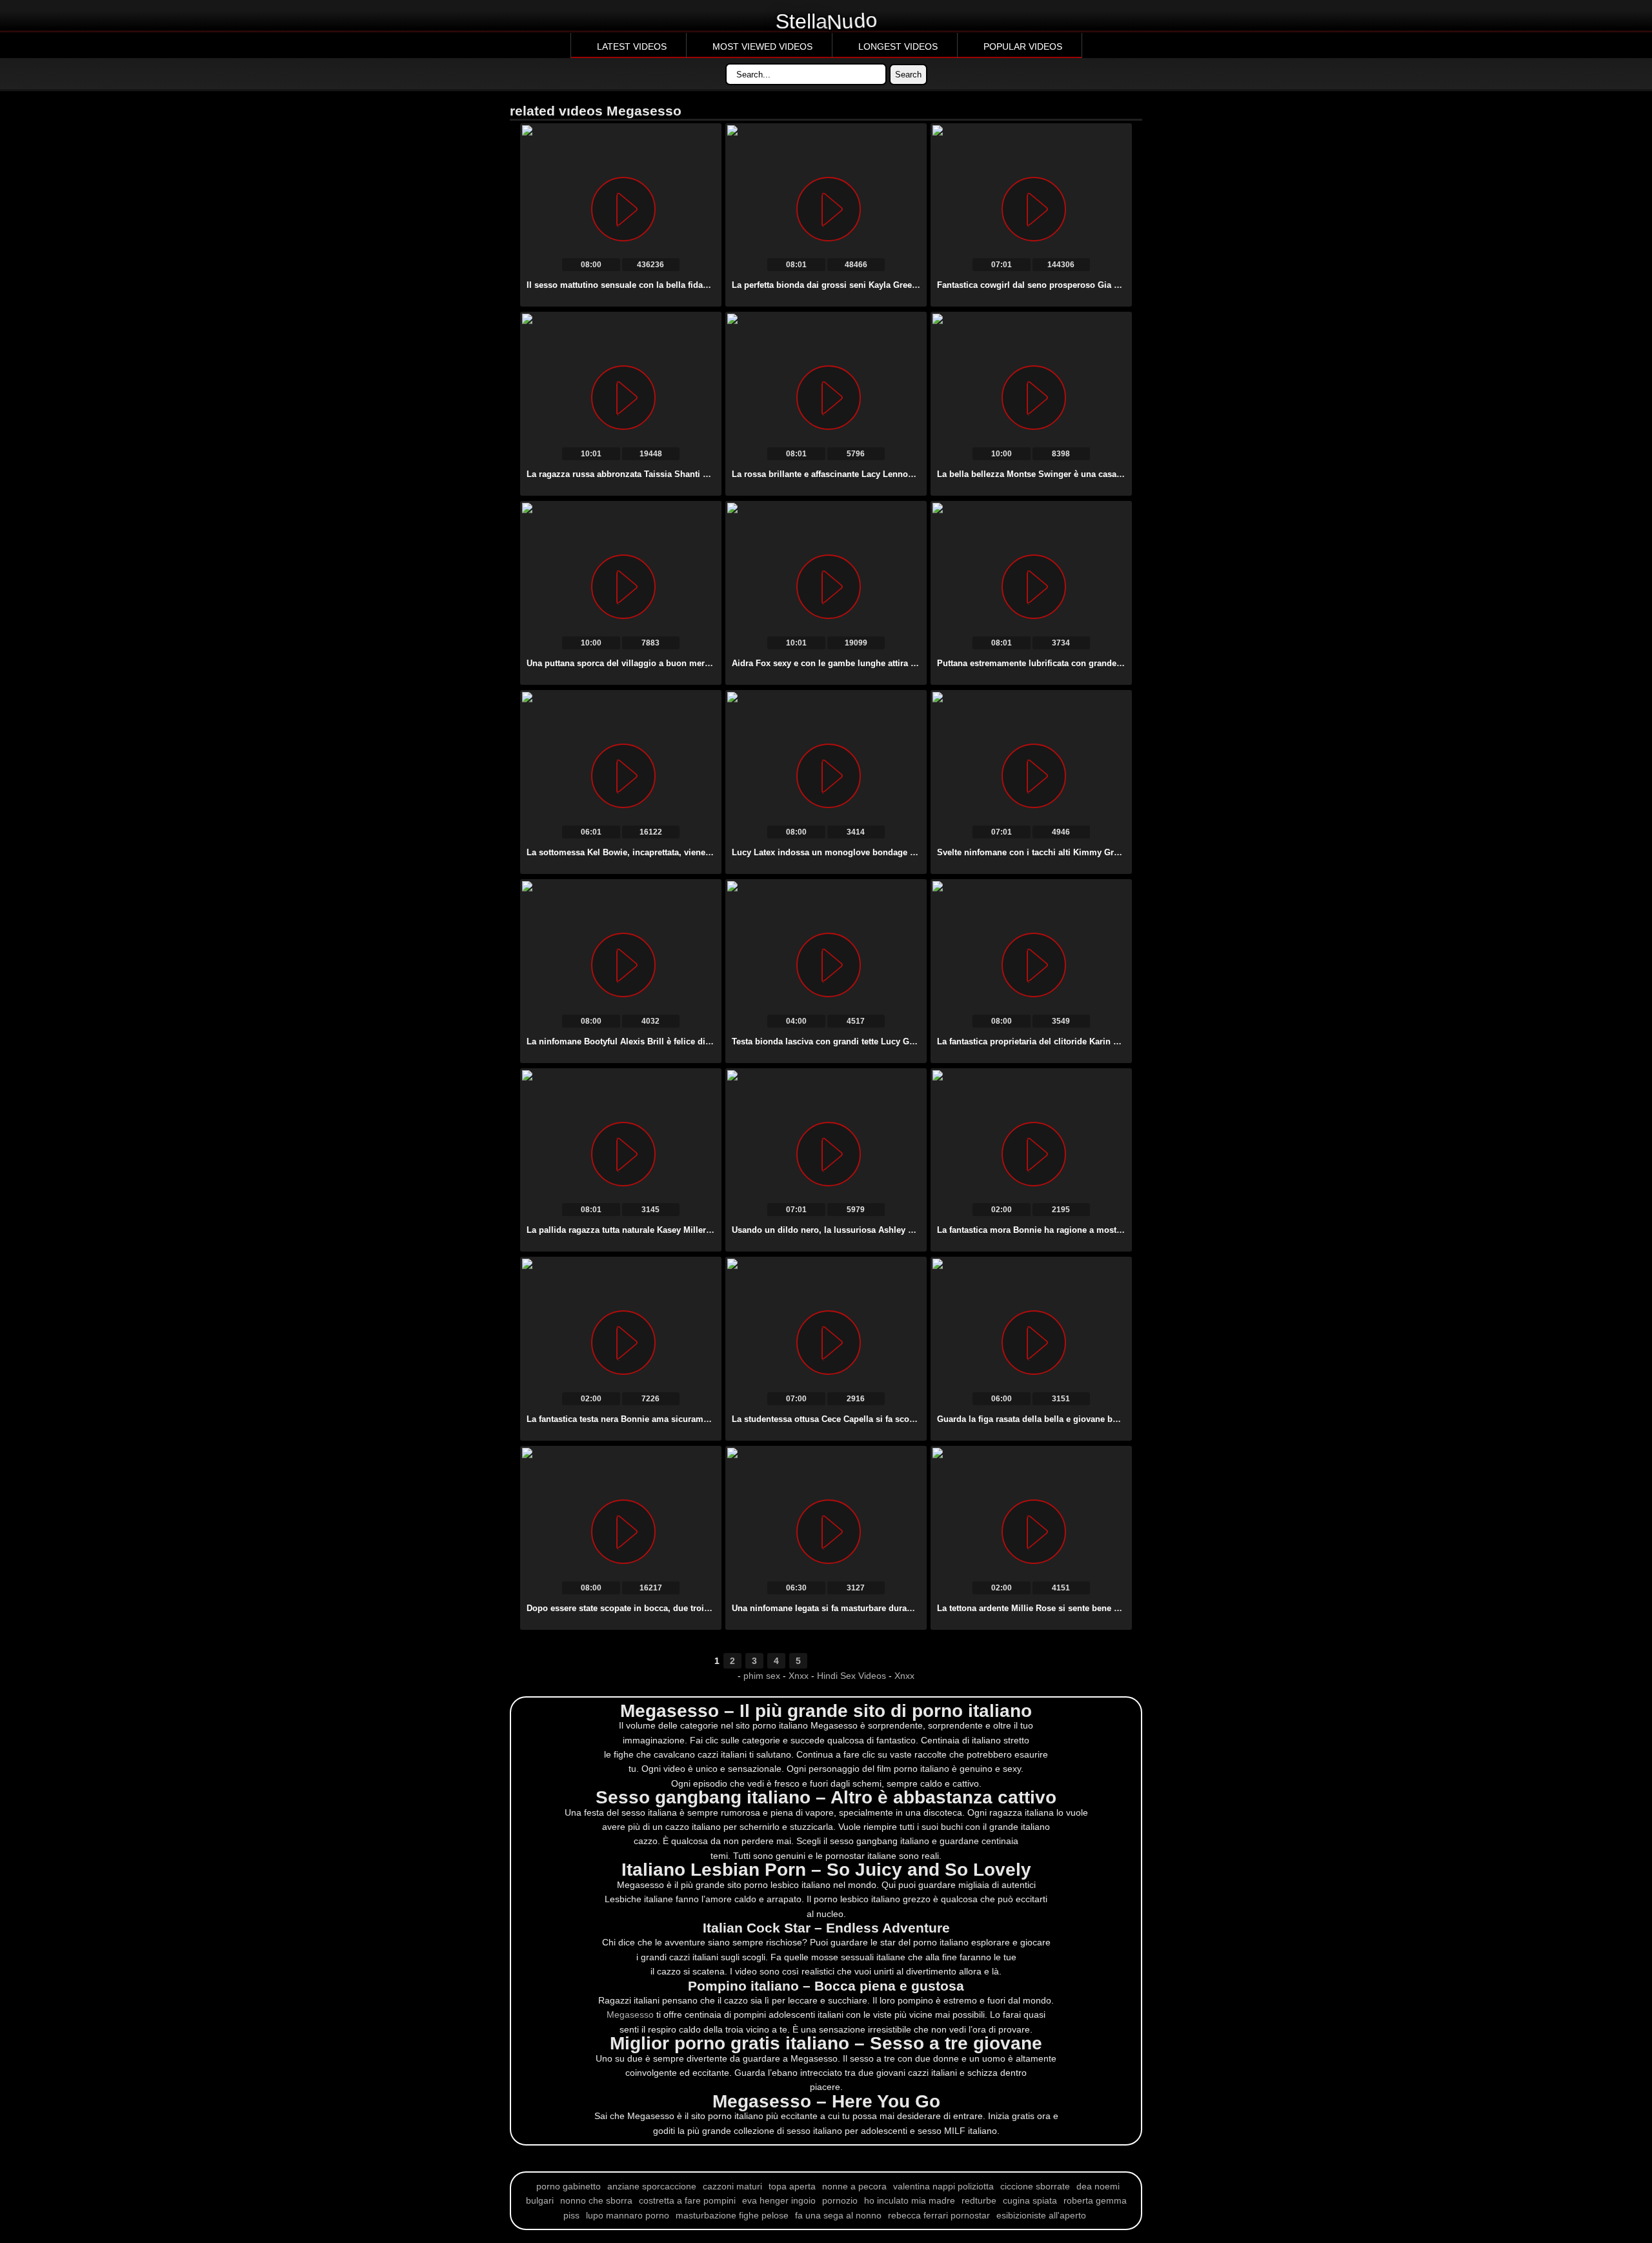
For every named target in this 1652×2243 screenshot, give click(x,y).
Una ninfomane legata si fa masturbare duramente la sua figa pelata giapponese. (892, 1608)
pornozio (840, 2200)
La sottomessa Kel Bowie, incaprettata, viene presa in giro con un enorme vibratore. (695, 852)
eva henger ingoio (779, 2200)
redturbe (979, 2200)
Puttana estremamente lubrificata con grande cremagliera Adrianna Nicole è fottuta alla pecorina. (1131, 663)
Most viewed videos (762, 46)
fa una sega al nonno (838, 2215)
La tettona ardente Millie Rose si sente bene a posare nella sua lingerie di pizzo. (1097, 1608)
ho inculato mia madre (910, 2200)
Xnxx (799, 1676)
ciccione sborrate (1035, 2186)
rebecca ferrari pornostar (939, 2215)
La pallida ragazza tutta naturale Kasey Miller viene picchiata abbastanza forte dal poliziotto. (711, 1230)
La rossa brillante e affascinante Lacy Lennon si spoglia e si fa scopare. (875, 474)
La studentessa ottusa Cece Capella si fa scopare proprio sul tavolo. (868, 1419)
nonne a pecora (854, 2186)
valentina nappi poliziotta (943, 2186)
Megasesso (630, 2015)
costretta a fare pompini (687, 2200)
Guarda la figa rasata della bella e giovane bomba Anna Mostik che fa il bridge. (1095, 1419)
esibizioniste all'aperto (1041, 2215)
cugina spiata (1030, 2200)
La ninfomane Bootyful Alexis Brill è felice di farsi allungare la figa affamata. (679, 1041)
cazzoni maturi (732, 2186)
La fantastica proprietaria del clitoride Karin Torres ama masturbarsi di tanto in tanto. (1107, 1041)
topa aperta (792, 2186)
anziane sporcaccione (652, 2186)
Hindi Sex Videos (851, 1676)
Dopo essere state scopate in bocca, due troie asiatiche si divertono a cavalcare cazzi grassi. (712, 1608)
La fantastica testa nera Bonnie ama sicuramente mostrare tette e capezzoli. (677, 1419)
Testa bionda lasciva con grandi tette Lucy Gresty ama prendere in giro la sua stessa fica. (910, 1041)
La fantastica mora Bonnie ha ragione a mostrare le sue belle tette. (1070, 1230)
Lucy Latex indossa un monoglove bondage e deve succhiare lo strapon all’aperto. (897, 852)
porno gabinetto (569, 2186)
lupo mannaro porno (628, 2215)
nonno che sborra (596, 2200)
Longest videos (898, 46)
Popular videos (1023, 46)
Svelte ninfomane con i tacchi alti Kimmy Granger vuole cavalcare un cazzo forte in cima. (1116, 852)
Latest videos (632, 46)
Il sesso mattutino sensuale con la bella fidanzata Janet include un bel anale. (680, 285)
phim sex (763, 1676)
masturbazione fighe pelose (732, 2215)
